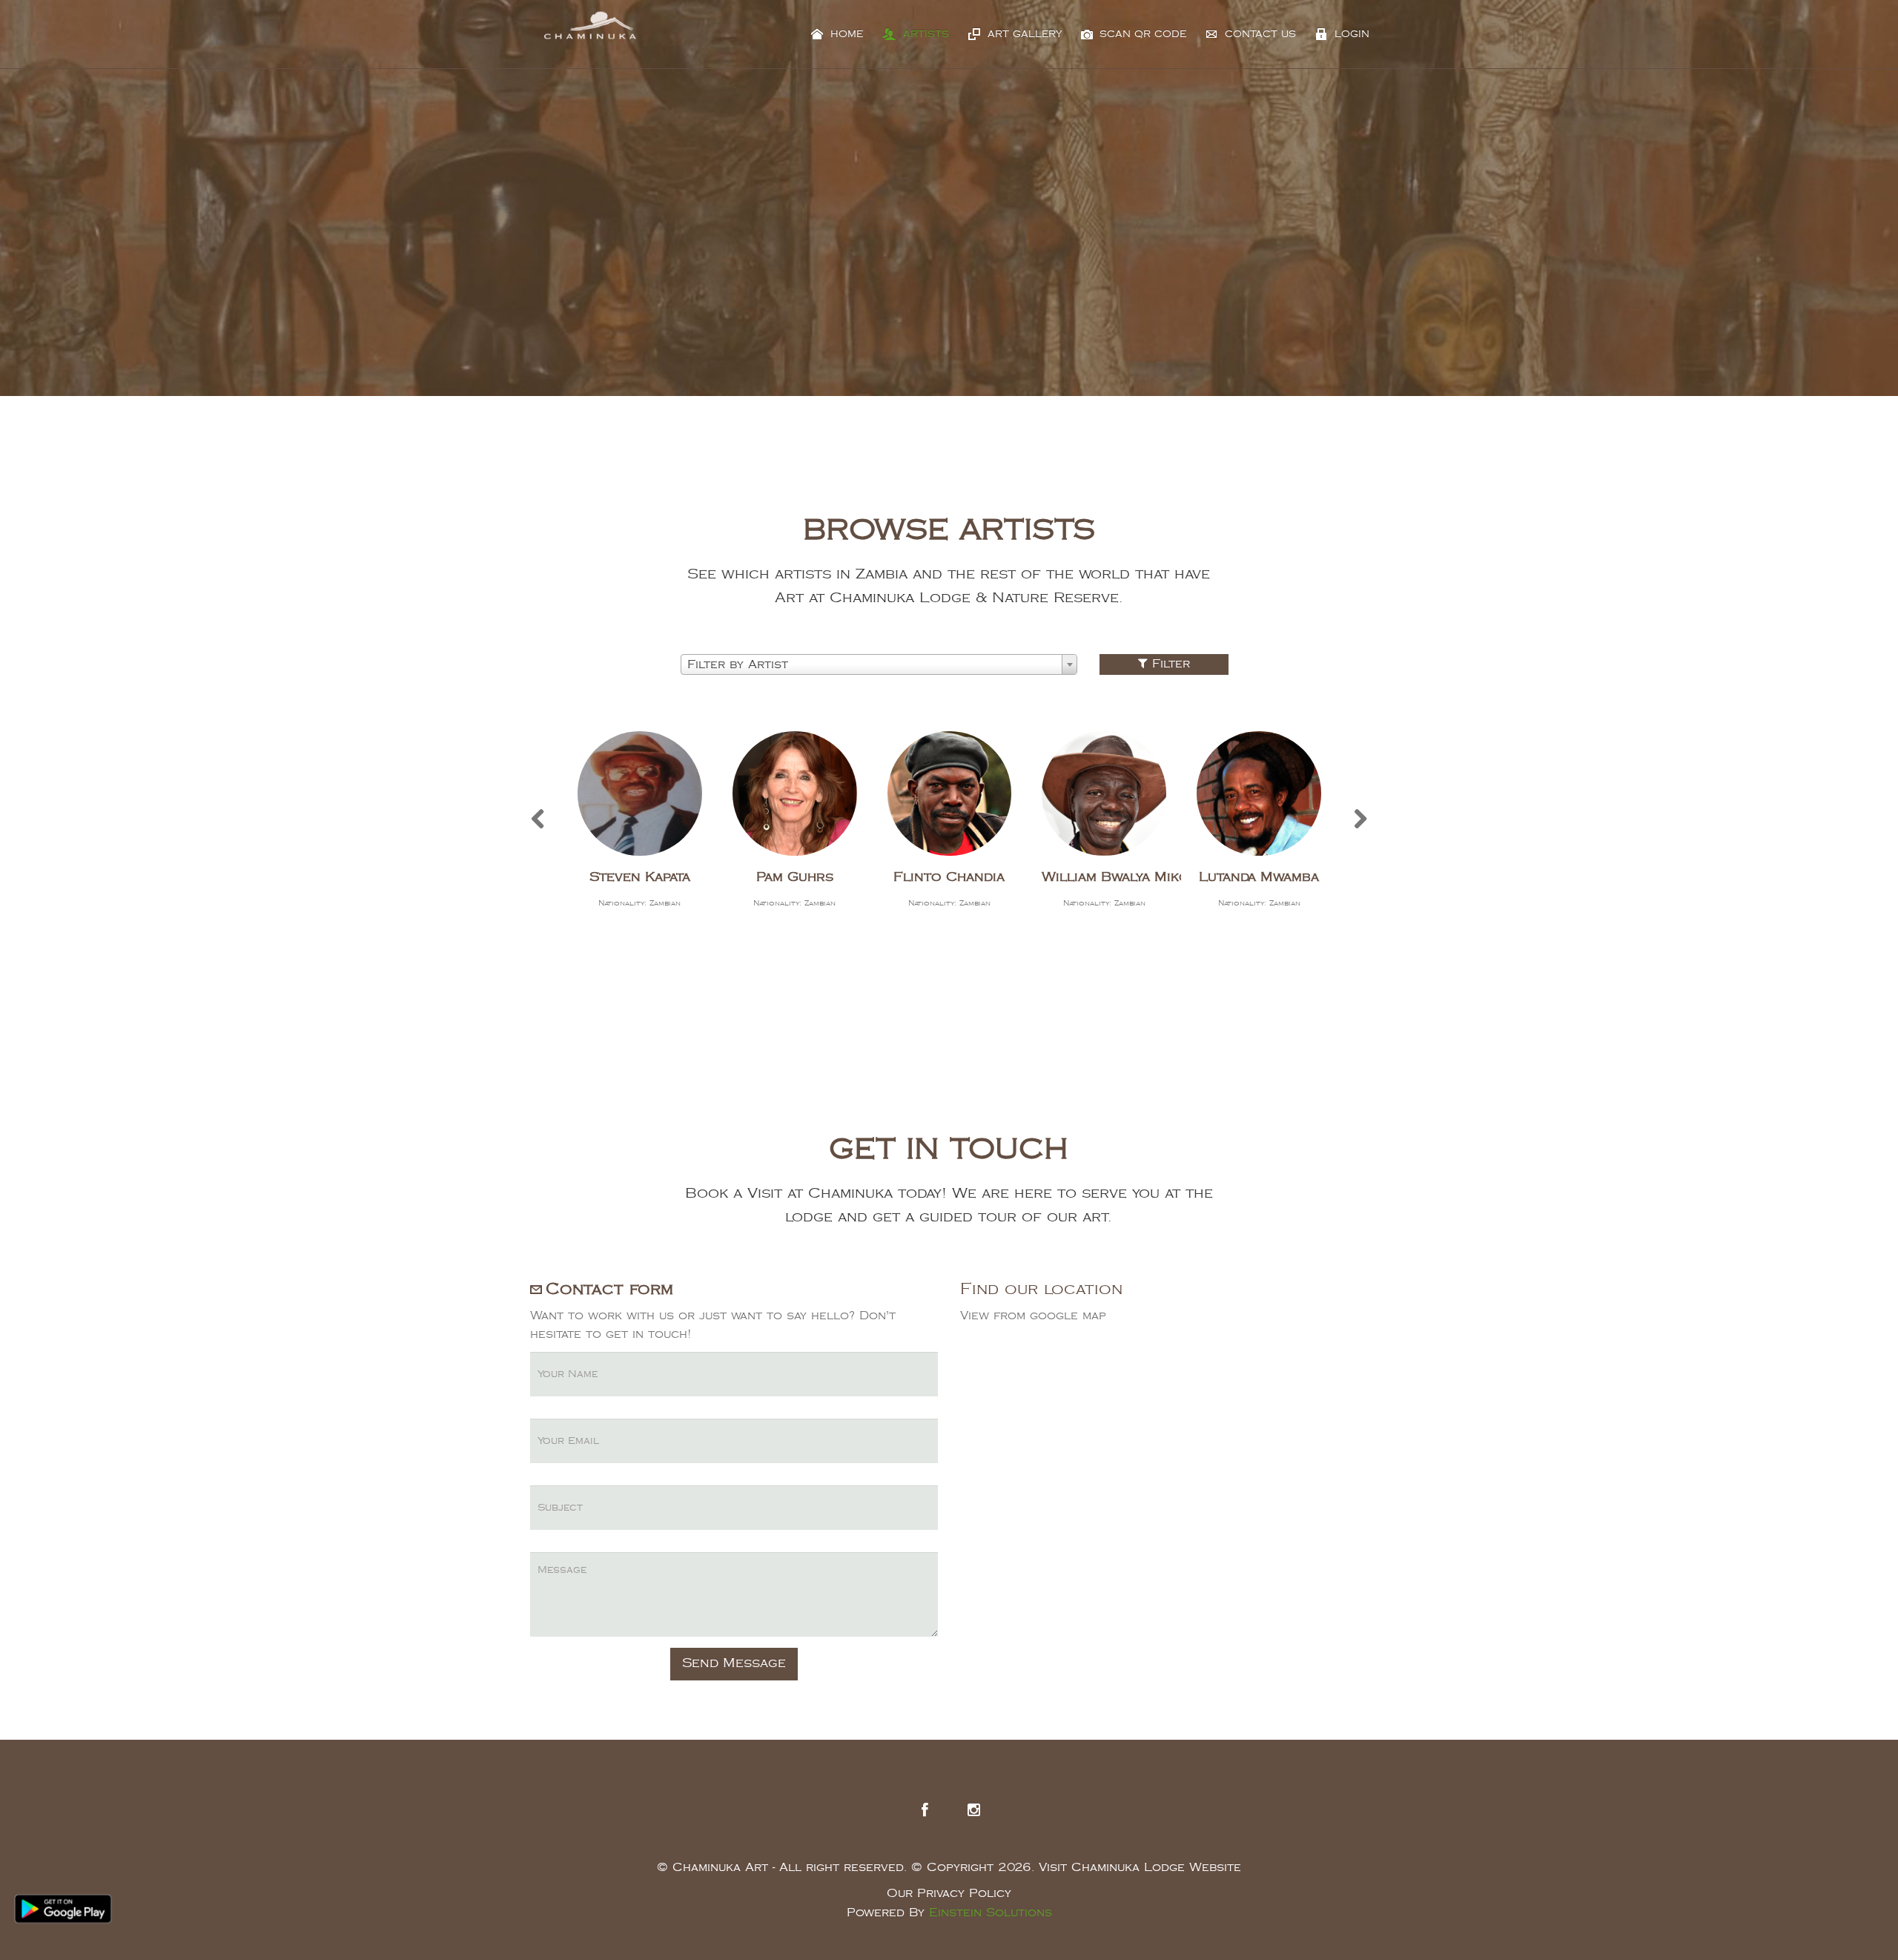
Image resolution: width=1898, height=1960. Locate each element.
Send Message (734, 1663)
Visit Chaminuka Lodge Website (1140, 1868)
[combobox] (879, 664)
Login (1350, 34)
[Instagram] (973, 1810)
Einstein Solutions (991, 1913)
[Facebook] (925, 1810)
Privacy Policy (964, 1894)
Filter (1169, 664)
